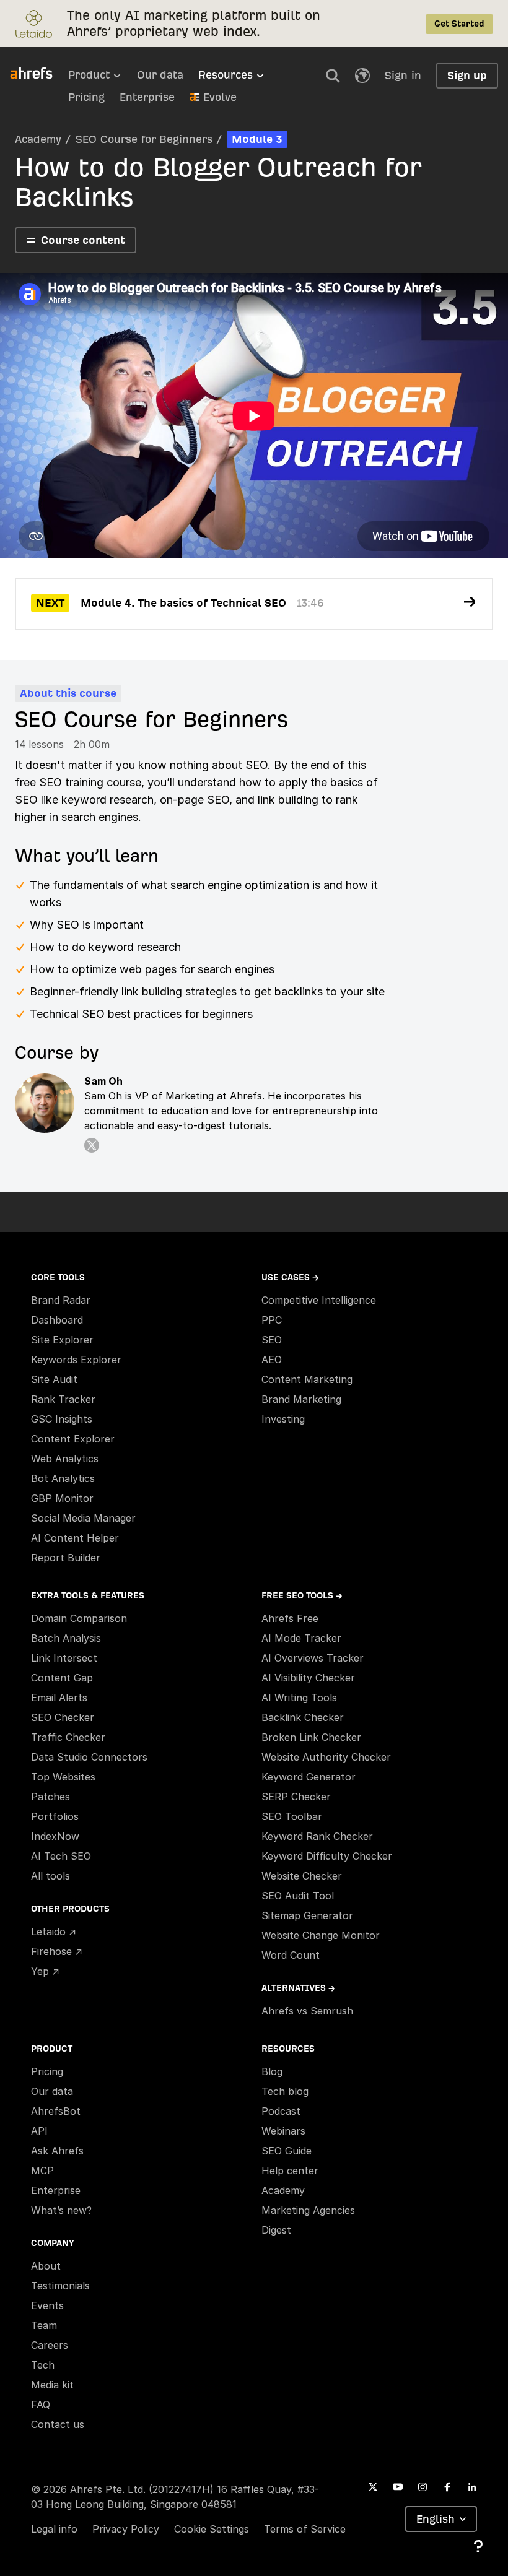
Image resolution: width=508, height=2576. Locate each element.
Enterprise (147, 97)
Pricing (86, 97)
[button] (333, 76)
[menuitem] (103, 79)
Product (89, 75)
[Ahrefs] (39, 74)
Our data (160, 75)
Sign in (403, 75)
